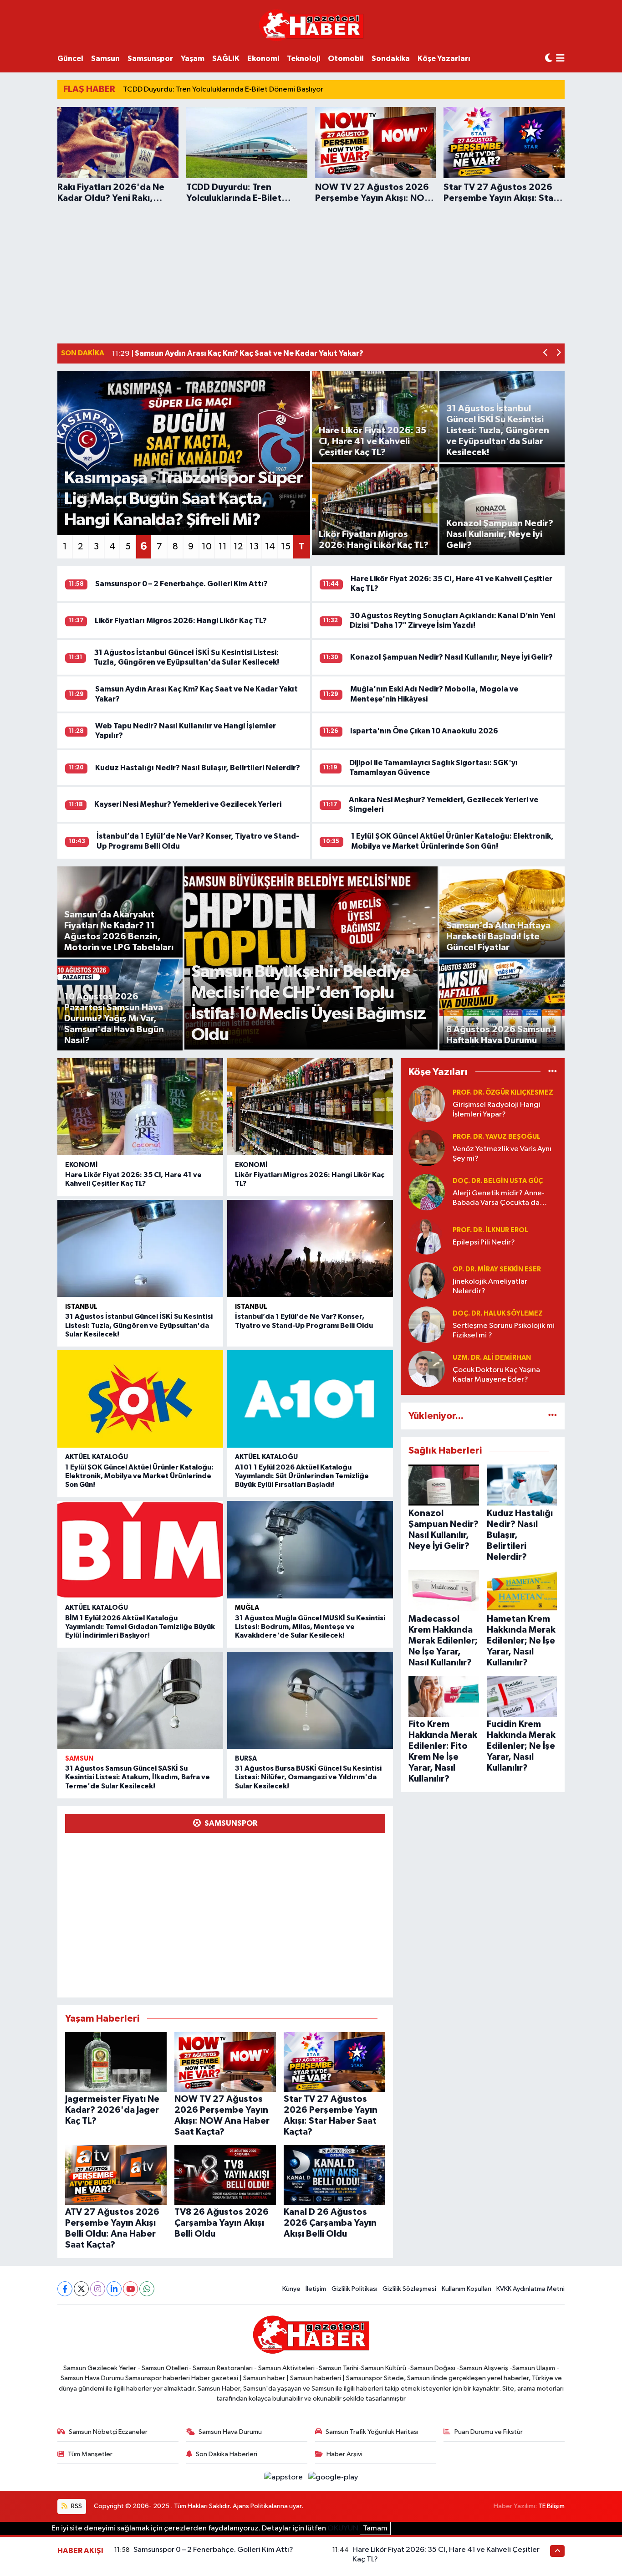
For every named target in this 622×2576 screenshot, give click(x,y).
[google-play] (333, 2477)
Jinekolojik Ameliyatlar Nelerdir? (490, 1286)
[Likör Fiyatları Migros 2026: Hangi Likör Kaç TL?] (310, 1107)
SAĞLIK (226, 59)
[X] (81, 2289)
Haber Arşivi (344, 2454)
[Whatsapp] (147, 2289)
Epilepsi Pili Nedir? (484, 1242)
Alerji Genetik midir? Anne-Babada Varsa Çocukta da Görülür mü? (499, 1199)
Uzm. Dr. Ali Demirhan (492, 1358)
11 (223, 547)
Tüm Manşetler (90, 2454)
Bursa (246, 1759)
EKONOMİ (82, 1165)
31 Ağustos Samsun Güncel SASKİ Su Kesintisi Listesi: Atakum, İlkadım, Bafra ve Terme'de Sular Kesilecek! (138, 1777)
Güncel (70, 59)
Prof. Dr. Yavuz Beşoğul (497, 1137)
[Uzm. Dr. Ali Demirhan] (427, 1369)
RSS (76, 2506)
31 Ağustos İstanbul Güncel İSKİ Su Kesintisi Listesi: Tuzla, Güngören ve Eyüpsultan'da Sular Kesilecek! (139, 1325)
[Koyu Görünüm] (549, 59)
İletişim (316, 2289)
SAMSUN (79, 1759)
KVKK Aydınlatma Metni (530, 2289)
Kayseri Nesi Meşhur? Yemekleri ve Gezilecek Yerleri (188, 804)
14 (270, 547)
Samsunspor (150, 59)
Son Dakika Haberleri (227, 2454)
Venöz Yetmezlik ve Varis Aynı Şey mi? (502, 1154)
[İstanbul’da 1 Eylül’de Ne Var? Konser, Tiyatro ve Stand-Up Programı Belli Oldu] (310, 1249)
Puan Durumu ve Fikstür (489, 2432)
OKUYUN (343, 2528)
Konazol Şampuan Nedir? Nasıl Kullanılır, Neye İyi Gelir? (451, 657)
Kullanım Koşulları (466, 2289)
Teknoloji (303, 59)
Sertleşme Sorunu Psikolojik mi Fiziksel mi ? (504, 1331)
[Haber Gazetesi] (311, 25)
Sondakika (391, 59)
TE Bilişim (551, 2506)
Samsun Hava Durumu (230, 2432)
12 (238, 547)
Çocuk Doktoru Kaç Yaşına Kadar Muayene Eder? (496, 1375)
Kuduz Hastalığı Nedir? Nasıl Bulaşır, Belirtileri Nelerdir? (198, 768)
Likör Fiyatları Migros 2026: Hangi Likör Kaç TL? (181, 621)
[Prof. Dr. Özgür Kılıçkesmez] (427, 1104)
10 (207, 547)
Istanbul (81, 1307)
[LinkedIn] (114, 2289)
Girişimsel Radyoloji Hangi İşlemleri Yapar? (497, 1110)
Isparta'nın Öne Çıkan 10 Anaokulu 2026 (424, 731)
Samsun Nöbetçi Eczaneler (108, 2432)
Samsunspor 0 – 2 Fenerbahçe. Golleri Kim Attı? (181, 584)
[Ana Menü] (560, 59)
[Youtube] (130, 2289)
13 (254, 547)
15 (286, 547)
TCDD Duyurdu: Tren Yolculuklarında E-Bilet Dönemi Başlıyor (223, 90)
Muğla (247, 1608)
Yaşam (193, 59)
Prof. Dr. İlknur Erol (490, 1230)
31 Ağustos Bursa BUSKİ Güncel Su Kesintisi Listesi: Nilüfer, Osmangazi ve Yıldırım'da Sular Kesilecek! (308, 1777)
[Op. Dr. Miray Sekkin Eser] (427, 1280)
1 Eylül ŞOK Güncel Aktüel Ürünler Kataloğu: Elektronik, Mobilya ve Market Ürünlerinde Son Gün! (139, 1476)
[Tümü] (553, 1072)
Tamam (375, 2528)
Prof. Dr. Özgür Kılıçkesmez (503, 1093)
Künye (291, 2289)
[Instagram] (98, 2289)
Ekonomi (263, 59)
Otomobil (346, 59)
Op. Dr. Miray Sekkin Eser (497, 1269)
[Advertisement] (311, 272)
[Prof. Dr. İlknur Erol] (427, 1236)
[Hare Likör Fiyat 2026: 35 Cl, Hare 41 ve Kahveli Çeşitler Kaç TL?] (140, 1107)
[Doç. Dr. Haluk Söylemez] (427, 1324)
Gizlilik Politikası (354, 2289)
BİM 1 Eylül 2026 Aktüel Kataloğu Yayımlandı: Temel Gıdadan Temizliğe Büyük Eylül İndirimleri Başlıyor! (140, 1627)
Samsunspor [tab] (230, 1823)
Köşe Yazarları (444, 59)
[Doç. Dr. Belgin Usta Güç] (427, 1192)
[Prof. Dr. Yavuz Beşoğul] (427, 1148)
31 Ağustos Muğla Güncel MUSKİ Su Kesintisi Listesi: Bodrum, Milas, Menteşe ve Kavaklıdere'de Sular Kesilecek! (310, 1627)
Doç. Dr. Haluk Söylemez (498, 1314)
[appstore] (284, 2477)
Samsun (105, 59)
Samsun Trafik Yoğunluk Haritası (372, 2432)
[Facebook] (65, 2289)
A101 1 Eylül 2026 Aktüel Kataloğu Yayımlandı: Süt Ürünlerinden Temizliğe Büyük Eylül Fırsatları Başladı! (302, 1476)
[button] (546, 354)
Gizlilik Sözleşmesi (409, 2289)
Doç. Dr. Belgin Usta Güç (498, 1181)
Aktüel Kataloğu (97, 1457)
